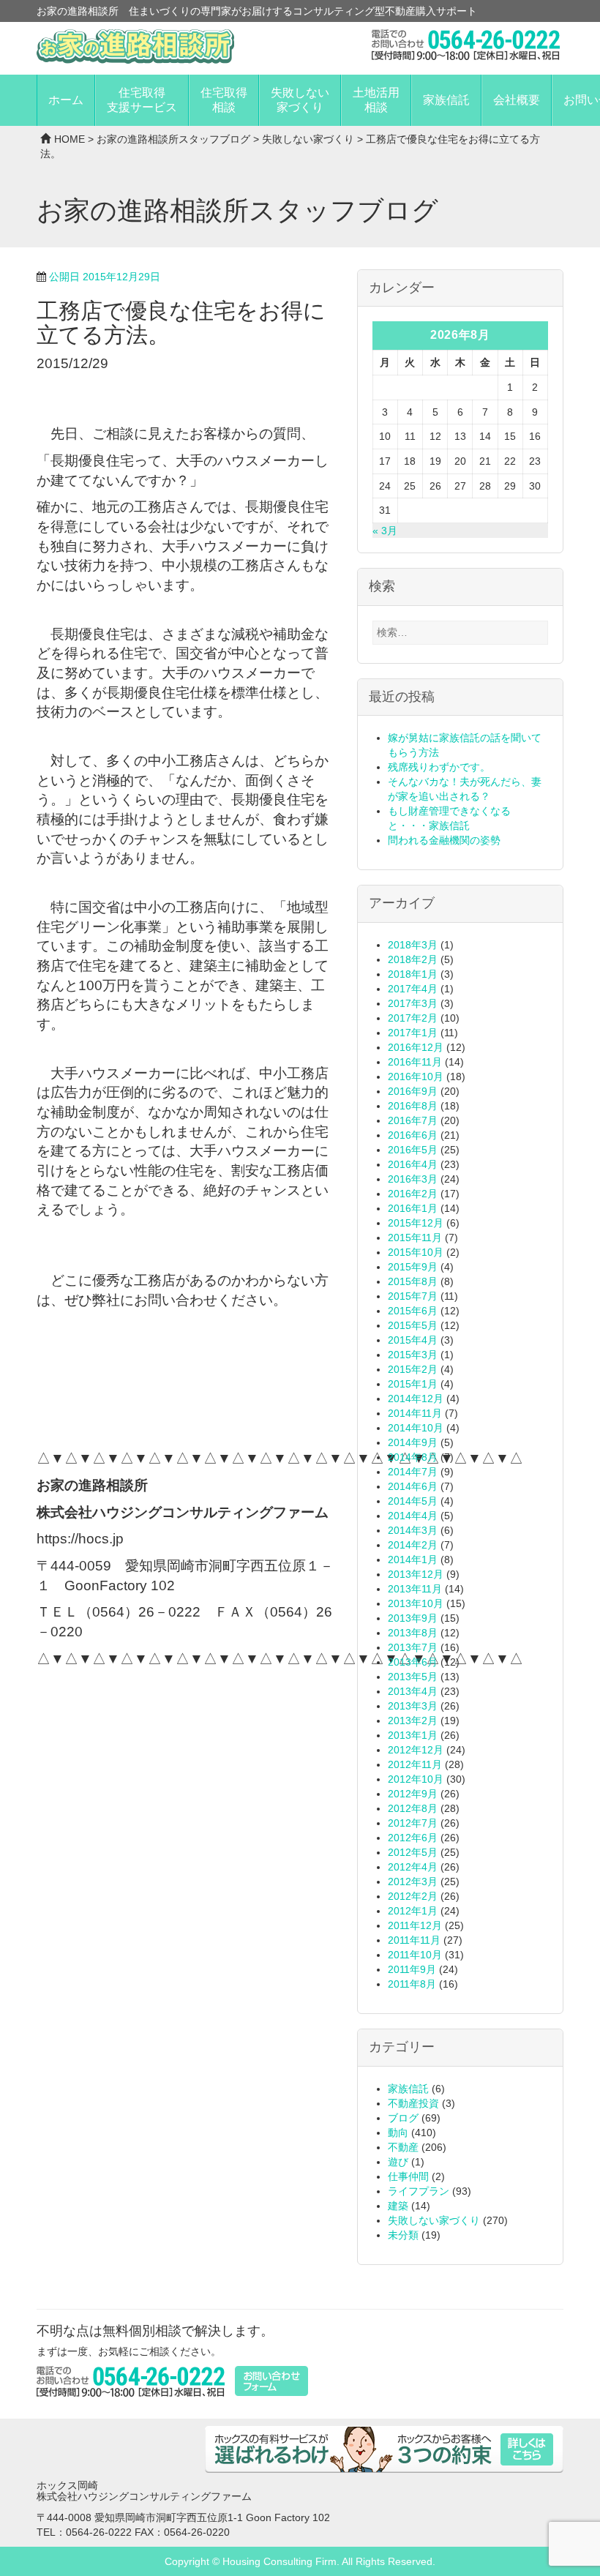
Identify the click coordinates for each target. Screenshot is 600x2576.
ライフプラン (419, 2191)
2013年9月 (413, 1618)
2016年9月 (413, 1091)
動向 (398, 2133)
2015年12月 (416, 1223)
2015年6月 (413, 1311)
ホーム (66, 100)
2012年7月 (413, 1823)
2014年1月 (413, 1560)
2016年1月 (413, 1208)
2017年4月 (413, 989)
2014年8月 (413, 1457)
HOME (70, 139)
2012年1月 (413, 1911)
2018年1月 (413, 974)
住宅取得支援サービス (142, 100)
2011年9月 (412, 1969)
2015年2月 (413, 1369)
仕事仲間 (408, 2176)
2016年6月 (413, 1135)
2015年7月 (413, 1296)
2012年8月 (413, 1808)
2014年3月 (413, 1530)
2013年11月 (415, 1589)
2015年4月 (413, 1340)
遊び (398, 2162)
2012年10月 (416, 1779)
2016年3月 (413, 1179)
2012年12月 (416, 1750)
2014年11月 (415, 1413)
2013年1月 (413, 1735)
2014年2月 (413, 1545)
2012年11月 (415, 1764)
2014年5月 (413, 1501)
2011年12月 (415, 1925)
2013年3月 (413, 1706)
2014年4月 (413, 1516)
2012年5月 (413, 1852)
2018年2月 (413, 959)
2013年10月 (416, 1603)
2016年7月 (413, 1120)
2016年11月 (415, 1062)
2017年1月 (413, 1033)
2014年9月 (413, 1442)
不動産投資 (413, 2103)
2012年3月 (413, 1882)
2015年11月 (415, 1238)
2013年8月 (413, 1633)
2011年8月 (412, 1984)
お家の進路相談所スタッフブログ (173, 139)
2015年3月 (413, 1355)
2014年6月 (413, 1486)
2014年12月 (416, 1399)
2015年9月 (413, 1267)
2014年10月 (416, 1428)
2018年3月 (413, 945)
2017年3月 (413, 1003)
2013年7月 (413, 1647)
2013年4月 (413, 1691)
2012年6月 (413, 1838)
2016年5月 (413, 1150)
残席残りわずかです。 (439, 767)
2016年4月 (413, 1164)
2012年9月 (413, 1794)
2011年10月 (415, 1955)
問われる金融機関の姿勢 (444, 840)
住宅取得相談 (224, 100)
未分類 (403, 2235)
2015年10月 (416, 1252)
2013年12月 (416, 1574)
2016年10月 (416, 1077)
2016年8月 (413, 1106)
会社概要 (517, 100)
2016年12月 (416, 1047)
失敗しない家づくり (300, 100)
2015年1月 (413, 1384)
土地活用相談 (376, 100)
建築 (398, 2206)
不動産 (403, 2147)
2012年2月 (413, 1896)
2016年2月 (413, 1194)
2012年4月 (413, 1867)
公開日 (105, 277)
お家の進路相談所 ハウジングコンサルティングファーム (135, 46)
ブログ (403, 2118)
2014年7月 (413, 1472)
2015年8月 (413, 1281)
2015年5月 (413, 1325)
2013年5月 (413, 1677)
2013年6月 (413, 1662)
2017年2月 (413, 1018)
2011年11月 (414, 1940)
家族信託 (446, 100)
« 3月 (385, 531)
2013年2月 (413, 1721)
